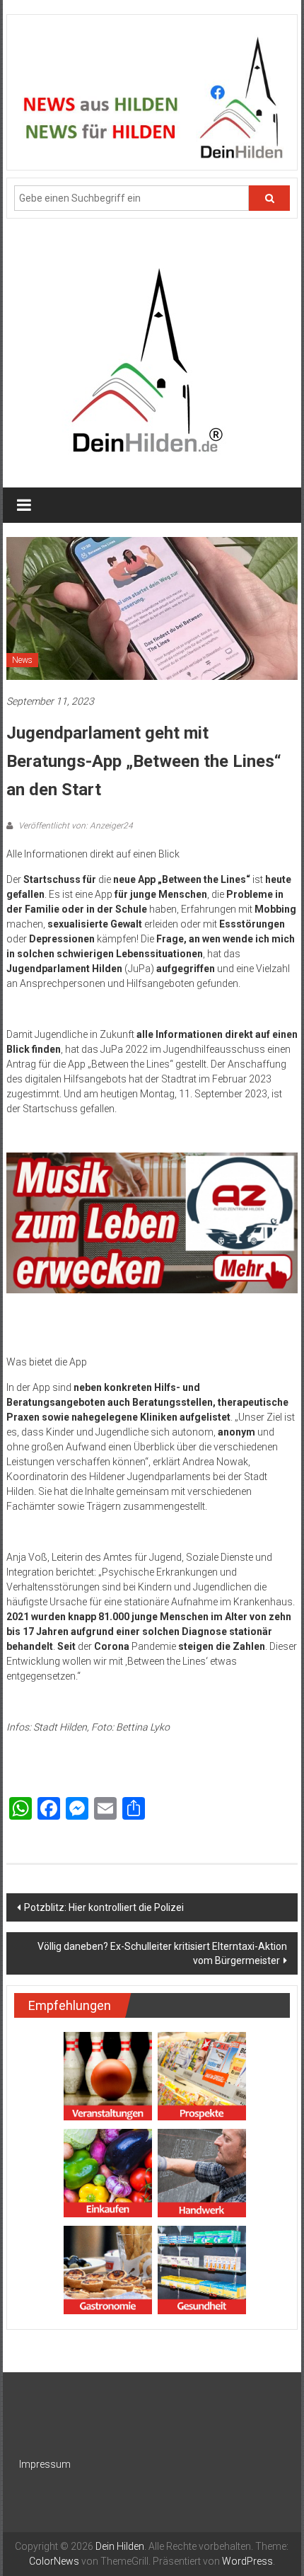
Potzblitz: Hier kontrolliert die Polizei (104, 1907)
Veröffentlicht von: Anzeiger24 (75, 826)
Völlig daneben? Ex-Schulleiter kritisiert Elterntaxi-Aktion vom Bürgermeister (162, 1953)
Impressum (45, 2464)
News (22, 660)
